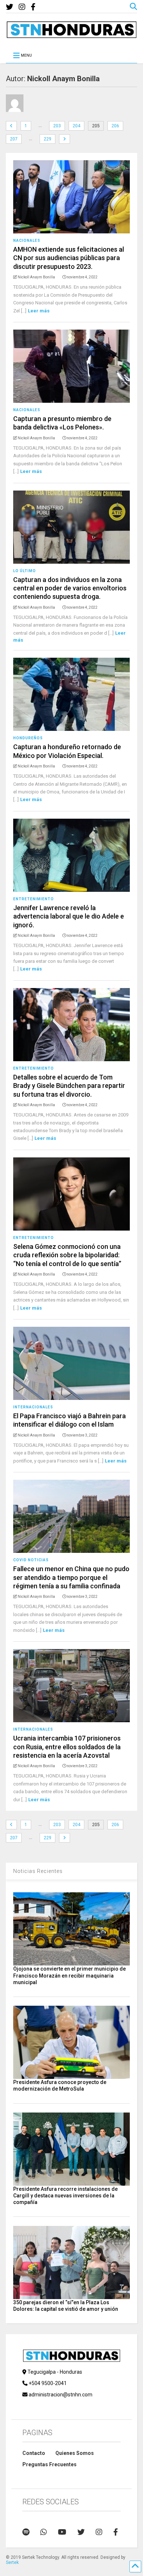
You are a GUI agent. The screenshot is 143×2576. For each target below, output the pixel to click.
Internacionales (33, 1407)
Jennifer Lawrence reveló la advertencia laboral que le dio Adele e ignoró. (69, 916)
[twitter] (10, 7)
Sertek (12, 2562)
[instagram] (22, 7)
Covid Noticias (31, 1560)
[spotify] (26, 2532)
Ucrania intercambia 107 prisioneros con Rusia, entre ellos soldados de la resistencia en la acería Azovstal (67, 1747)
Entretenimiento (34, 899)
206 (115, 126)
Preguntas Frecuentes (49, 2464)
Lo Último (25, 571)
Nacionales (27, 241)
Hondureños (28, 738)
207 (14, 139)
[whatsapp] (44, 2532)
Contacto (34, 2453)
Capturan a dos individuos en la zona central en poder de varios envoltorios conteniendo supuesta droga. (70, 588)
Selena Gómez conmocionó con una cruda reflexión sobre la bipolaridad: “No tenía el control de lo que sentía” (67, 1255)
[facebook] (33, 7)
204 (76, 126)
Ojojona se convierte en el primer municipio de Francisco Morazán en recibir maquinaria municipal (69, 1975)
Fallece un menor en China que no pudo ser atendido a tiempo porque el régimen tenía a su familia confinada (71, 1577)
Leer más (39, 311)
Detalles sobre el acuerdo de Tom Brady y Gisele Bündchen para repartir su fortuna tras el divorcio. (69, 1086)
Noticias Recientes (38, 1871)
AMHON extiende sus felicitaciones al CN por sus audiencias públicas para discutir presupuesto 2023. (69, 258)
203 (57, 126)
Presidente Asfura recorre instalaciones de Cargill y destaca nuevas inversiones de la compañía (65, 2196)
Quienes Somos (75, 2453)
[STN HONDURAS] (72, 35)
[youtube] (62, 2532)
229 (47, 139)
